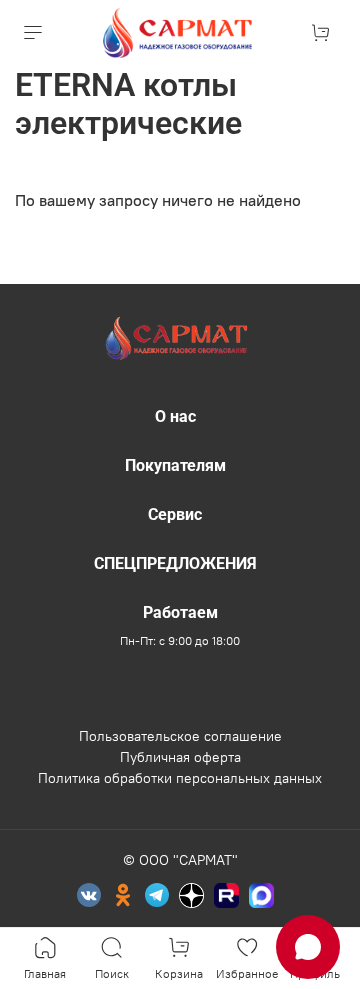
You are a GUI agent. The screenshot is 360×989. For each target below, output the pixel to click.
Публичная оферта (180, 757)
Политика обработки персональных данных (180, 778)
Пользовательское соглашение (180, 736)
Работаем (180, 612)
